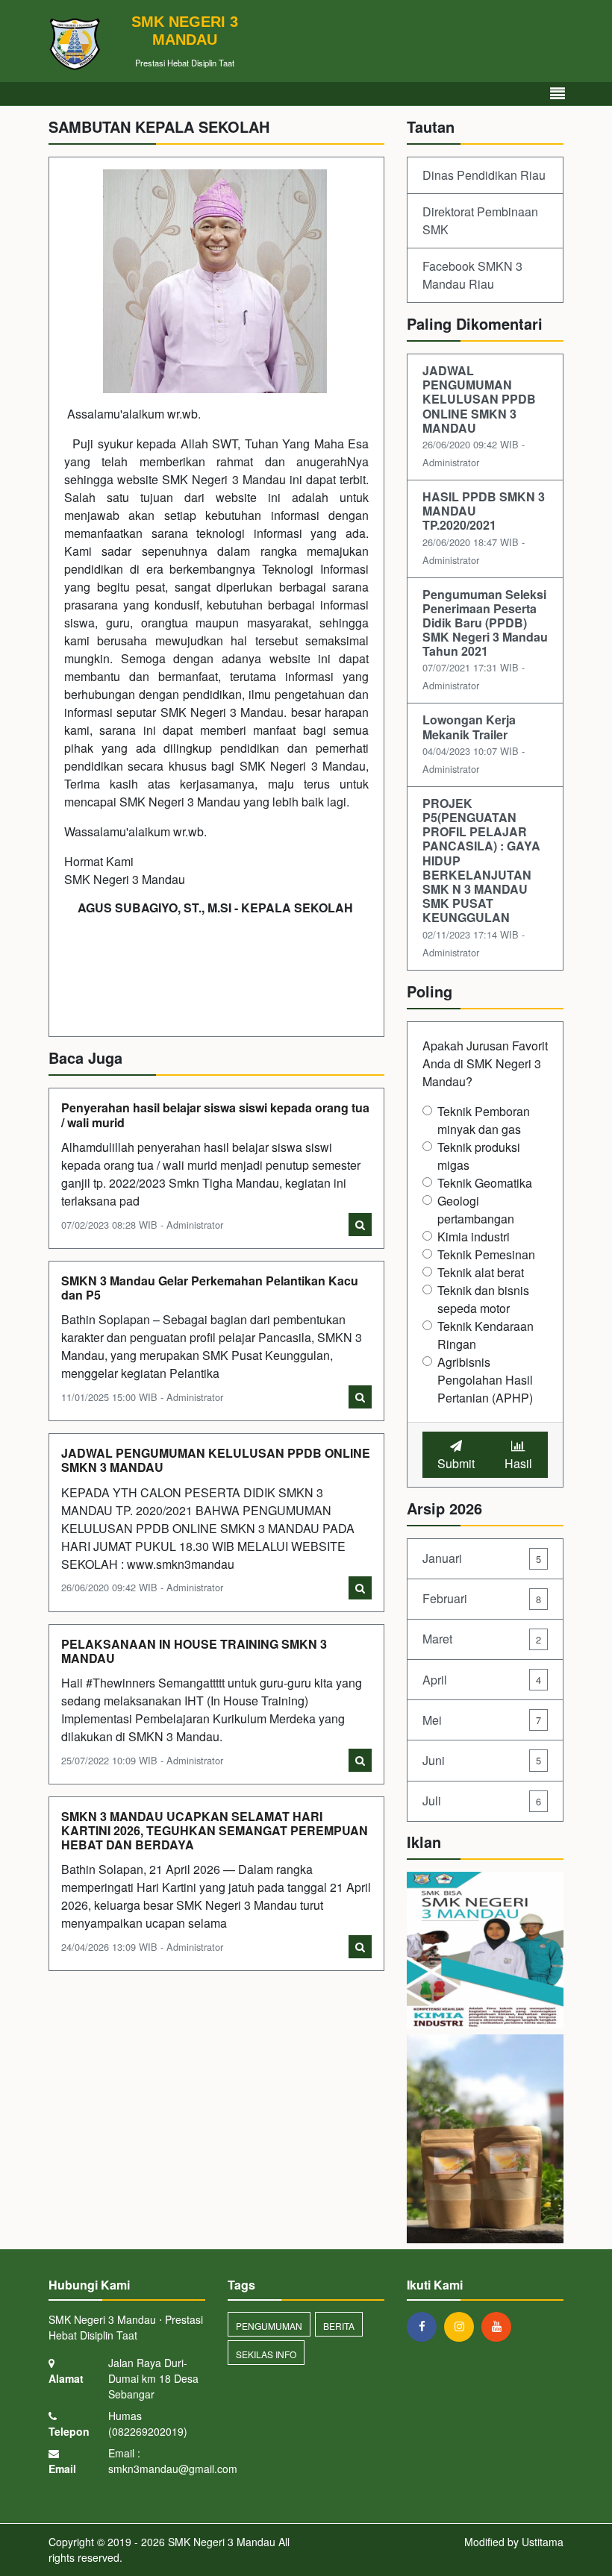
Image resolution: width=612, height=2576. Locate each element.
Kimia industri (474, 1237)
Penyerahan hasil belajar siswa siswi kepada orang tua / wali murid (215, 1115)
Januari (482, 1558)
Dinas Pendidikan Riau (484, 175)
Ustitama (543, 2542)
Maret (482, 1639)
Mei (482, 1720)
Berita (339, 2326)
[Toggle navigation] (558, 94)
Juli (482, 1801)
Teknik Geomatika (485, 1183)
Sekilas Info (266, 2354)
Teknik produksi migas (479, 1156)
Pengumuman (269, 2326)
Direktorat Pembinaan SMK (480, 220)
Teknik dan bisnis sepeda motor (483, 1299)
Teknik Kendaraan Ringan (485, 1335)
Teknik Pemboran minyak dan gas (484, 1120)
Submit (456, 1463)
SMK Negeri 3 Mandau (220, 2542)
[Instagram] (463, 2326)
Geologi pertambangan (476, 1210)
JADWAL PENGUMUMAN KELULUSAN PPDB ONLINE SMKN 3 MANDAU (216, 1460)
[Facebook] (425, 2326)
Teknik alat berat (481, 1272)
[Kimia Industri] (485, 1951)
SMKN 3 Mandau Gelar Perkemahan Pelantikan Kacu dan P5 (210, 1288)
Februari (482, 1598)
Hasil (518, 1463)
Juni (482, 1760)
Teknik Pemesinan (486, 1254)
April (482, 1680)
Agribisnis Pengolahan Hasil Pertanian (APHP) (485, 1380)
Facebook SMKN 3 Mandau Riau (472, 275)
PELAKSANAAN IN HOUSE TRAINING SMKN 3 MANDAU (194, 1651)
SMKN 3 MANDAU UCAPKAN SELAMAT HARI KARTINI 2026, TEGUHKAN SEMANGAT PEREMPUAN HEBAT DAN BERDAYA (215, 1830)
